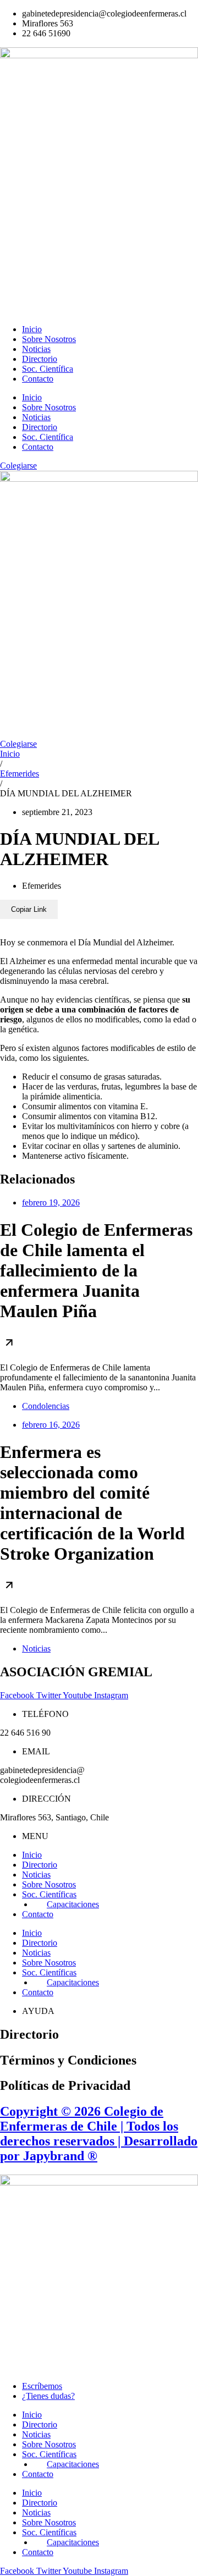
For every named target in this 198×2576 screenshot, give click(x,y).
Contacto (38, 379)
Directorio (40, 359)
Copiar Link (29, 909)
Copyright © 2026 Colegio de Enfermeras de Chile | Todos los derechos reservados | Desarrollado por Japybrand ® (99, 2134)
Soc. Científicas (49, 1894)
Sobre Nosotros (49, 339)
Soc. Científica (48, 369)
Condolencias (46, 1406)
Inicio (32, 329)
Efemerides (20, 774)
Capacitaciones (73, 1904)
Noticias (36, 349)
